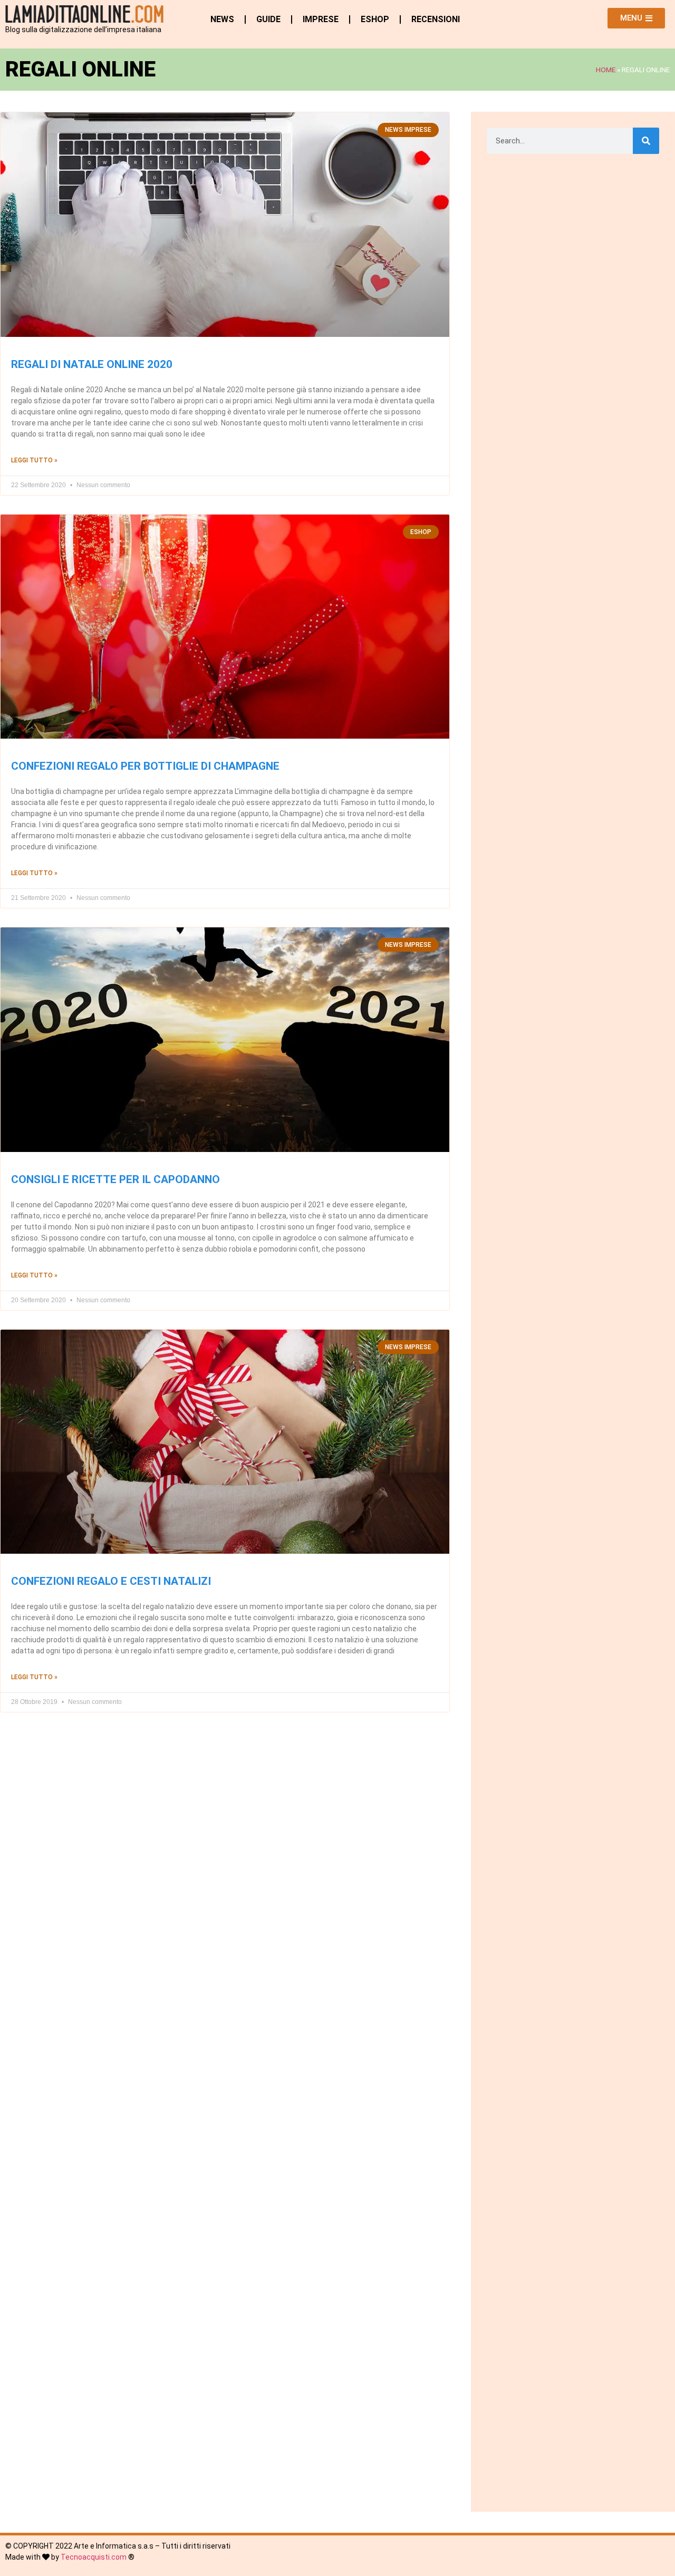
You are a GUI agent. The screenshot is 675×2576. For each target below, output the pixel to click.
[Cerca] (646, 141)
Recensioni (436, 19)
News (222, 19)
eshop (375, 19)
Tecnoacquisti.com (94, 2557)
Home (606, 70)
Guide (268, 19)
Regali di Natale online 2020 (92, 364)
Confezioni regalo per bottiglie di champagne (145, 766)
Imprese (321, 19)
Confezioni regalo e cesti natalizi (111, 1581)
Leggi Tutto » (34, 460)
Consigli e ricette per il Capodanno (115, 1179)
